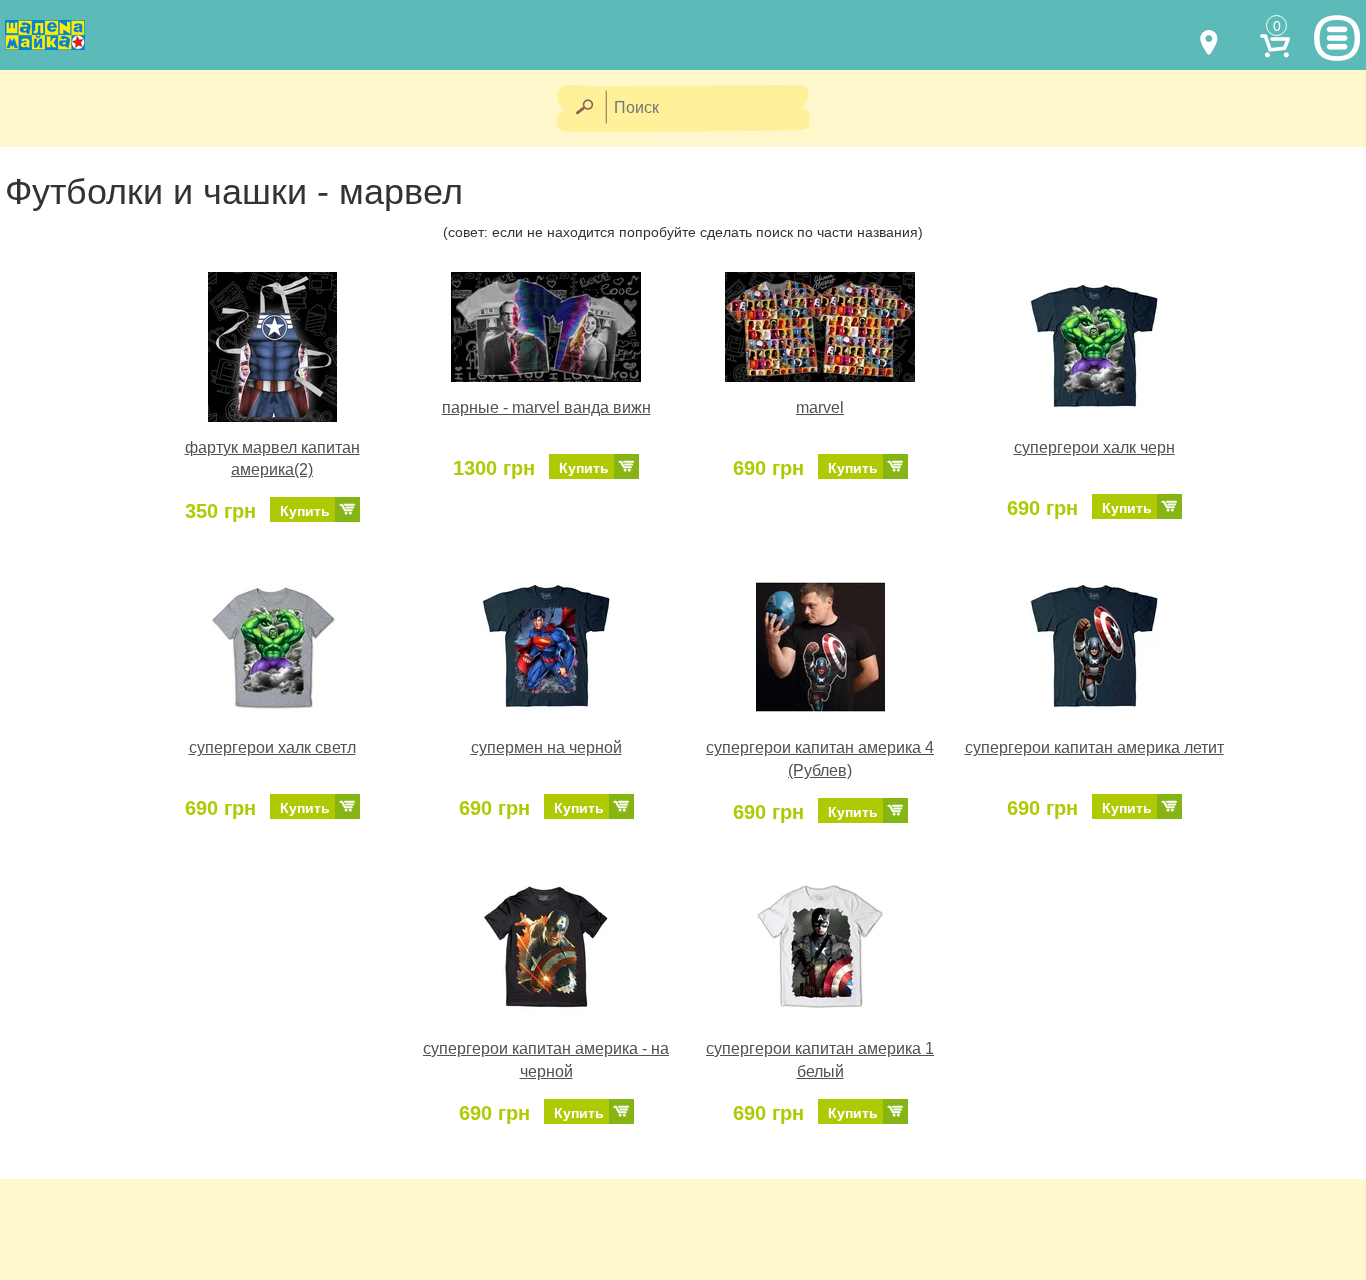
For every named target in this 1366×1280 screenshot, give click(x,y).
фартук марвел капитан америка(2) (272, 459)
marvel (820, 407)
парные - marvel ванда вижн (546, 407)
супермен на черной (546, 747)
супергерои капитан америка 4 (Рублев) (820, 759)
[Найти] (583, 108)
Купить (305, 511)
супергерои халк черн (1094, 447)
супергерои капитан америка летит (1094, 747)
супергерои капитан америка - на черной (546, 1060)
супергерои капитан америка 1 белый (820, 1060)
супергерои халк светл (272, 747)
